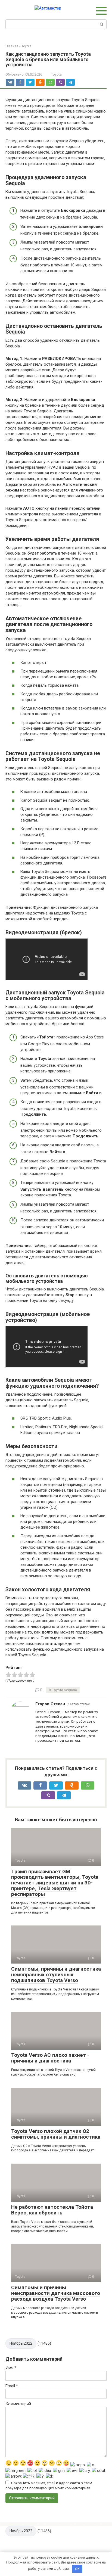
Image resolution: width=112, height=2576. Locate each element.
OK (77, 2569)
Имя (11, 2368)
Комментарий (18, 2404)
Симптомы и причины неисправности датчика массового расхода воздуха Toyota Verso (56, 2293)
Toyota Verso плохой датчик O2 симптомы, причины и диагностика (56, 2134)
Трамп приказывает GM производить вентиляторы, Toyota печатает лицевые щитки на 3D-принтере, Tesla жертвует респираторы (55, 1883)
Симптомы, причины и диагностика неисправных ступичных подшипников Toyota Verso (56, 1975)
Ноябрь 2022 (21, 2343)
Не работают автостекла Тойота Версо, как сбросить (52, 2210)
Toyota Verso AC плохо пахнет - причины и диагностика (50, 2058)
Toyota (56, 74)
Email (12, 2386)
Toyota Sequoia (64, 1690)
